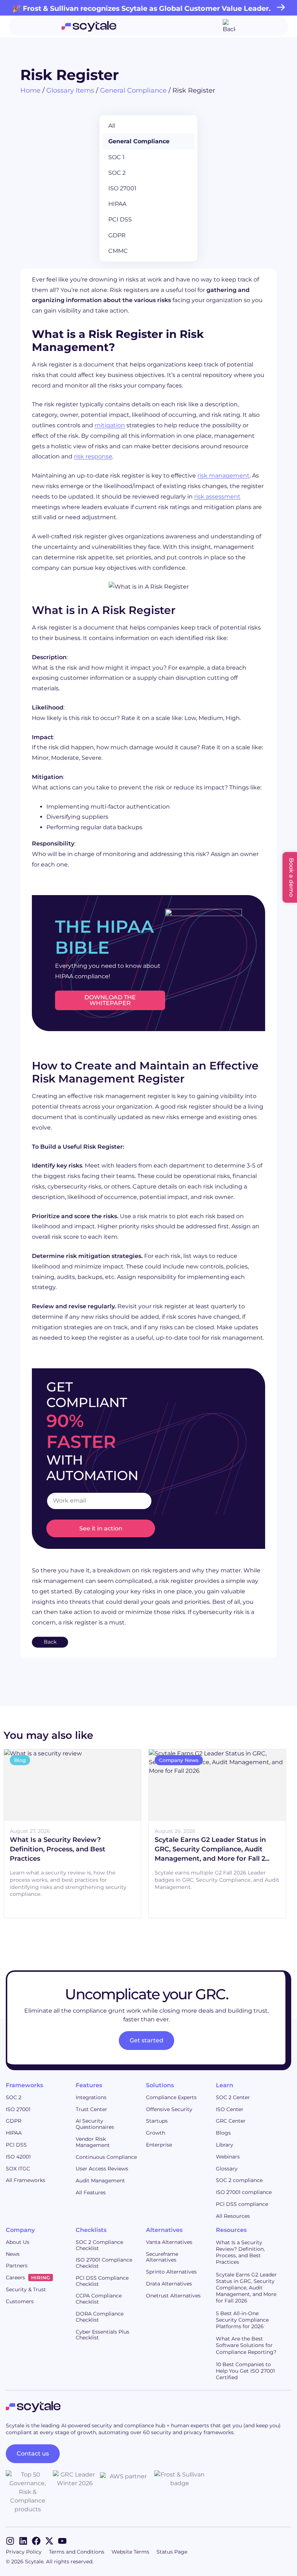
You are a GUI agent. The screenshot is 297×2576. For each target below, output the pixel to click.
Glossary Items (70, 90)
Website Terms (130, 2552)
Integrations (91, 2097)
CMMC (118, 251)
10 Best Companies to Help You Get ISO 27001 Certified (245, 2371)
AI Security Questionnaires (95, 2124)
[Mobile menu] (229, 26)
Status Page (172, 2552)
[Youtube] (62, 2541)
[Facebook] (36, 2541)
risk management (223, 476)
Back (50, 1642)
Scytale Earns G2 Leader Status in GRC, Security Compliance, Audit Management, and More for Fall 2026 (246, 2288)
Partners (17, 2266)
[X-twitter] (49, 2541)
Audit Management (100, 2181)
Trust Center (91, 2109)
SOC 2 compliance (239, 2180)
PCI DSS (120, 219)
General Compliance (133, 90)
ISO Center (230, 2109)
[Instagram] (10, 2541)
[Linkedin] (23, 2541)
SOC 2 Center (233, 2097)
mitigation (110, 425)
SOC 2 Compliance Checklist (99, 2245)
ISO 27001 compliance (244, 2192)
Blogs (223, 2133)
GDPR (117, 235)
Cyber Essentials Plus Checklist (103, 2335)
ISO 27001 (122, 188)
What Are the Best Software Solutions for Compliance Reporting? (246, 2345)
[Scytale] (89, 26)
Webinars (228, 2157)
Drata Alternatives (169, 2284)
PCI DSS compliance (242, 2204)
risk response (93, 456)
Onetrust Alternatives (173, 2296)
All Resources (233, 2216)
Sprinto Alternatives (171, 2272)
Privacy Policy (24, 2552)
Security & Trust (26, 2289)
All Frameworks (26, 2180)
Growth (156, 2133)
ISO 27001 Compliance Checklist (104, 2263)
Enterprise (159, 2145)
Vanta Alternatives (169, 2242)
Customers (20, 2301)
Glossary (227, 2169)
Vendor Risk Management (93, 2142)
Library (225, 2145)
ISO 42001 (18, 2157)
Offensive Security (169, 2109)
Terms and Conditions (77, 2552)
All (112, 126)
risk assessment (217, 497)
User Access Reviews (102, 2169)
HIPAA (117, 204)
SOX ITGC (18, 2169)
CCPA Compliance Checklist (99, 2299)
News (13, 2254)
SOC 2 (117, 173)
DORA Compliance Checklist (100, 2317)
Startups (157, 2121)
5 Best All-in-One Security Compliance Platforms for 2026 (242, 2320)
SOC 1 (116, 157)
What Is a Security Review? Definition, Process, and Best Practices (240, 2252)
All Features (91, 2192)
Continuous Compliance (106, 2157)
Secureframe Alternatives (162, 2257)
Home (30, 90)
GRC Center (231, 2121)
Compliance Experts (171, 2097)
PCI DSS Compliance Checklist (102, 2281)
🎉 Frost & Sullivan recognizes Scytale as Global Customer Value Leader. (141, 8)
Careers (28, 2278)
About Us (18, 2242)
